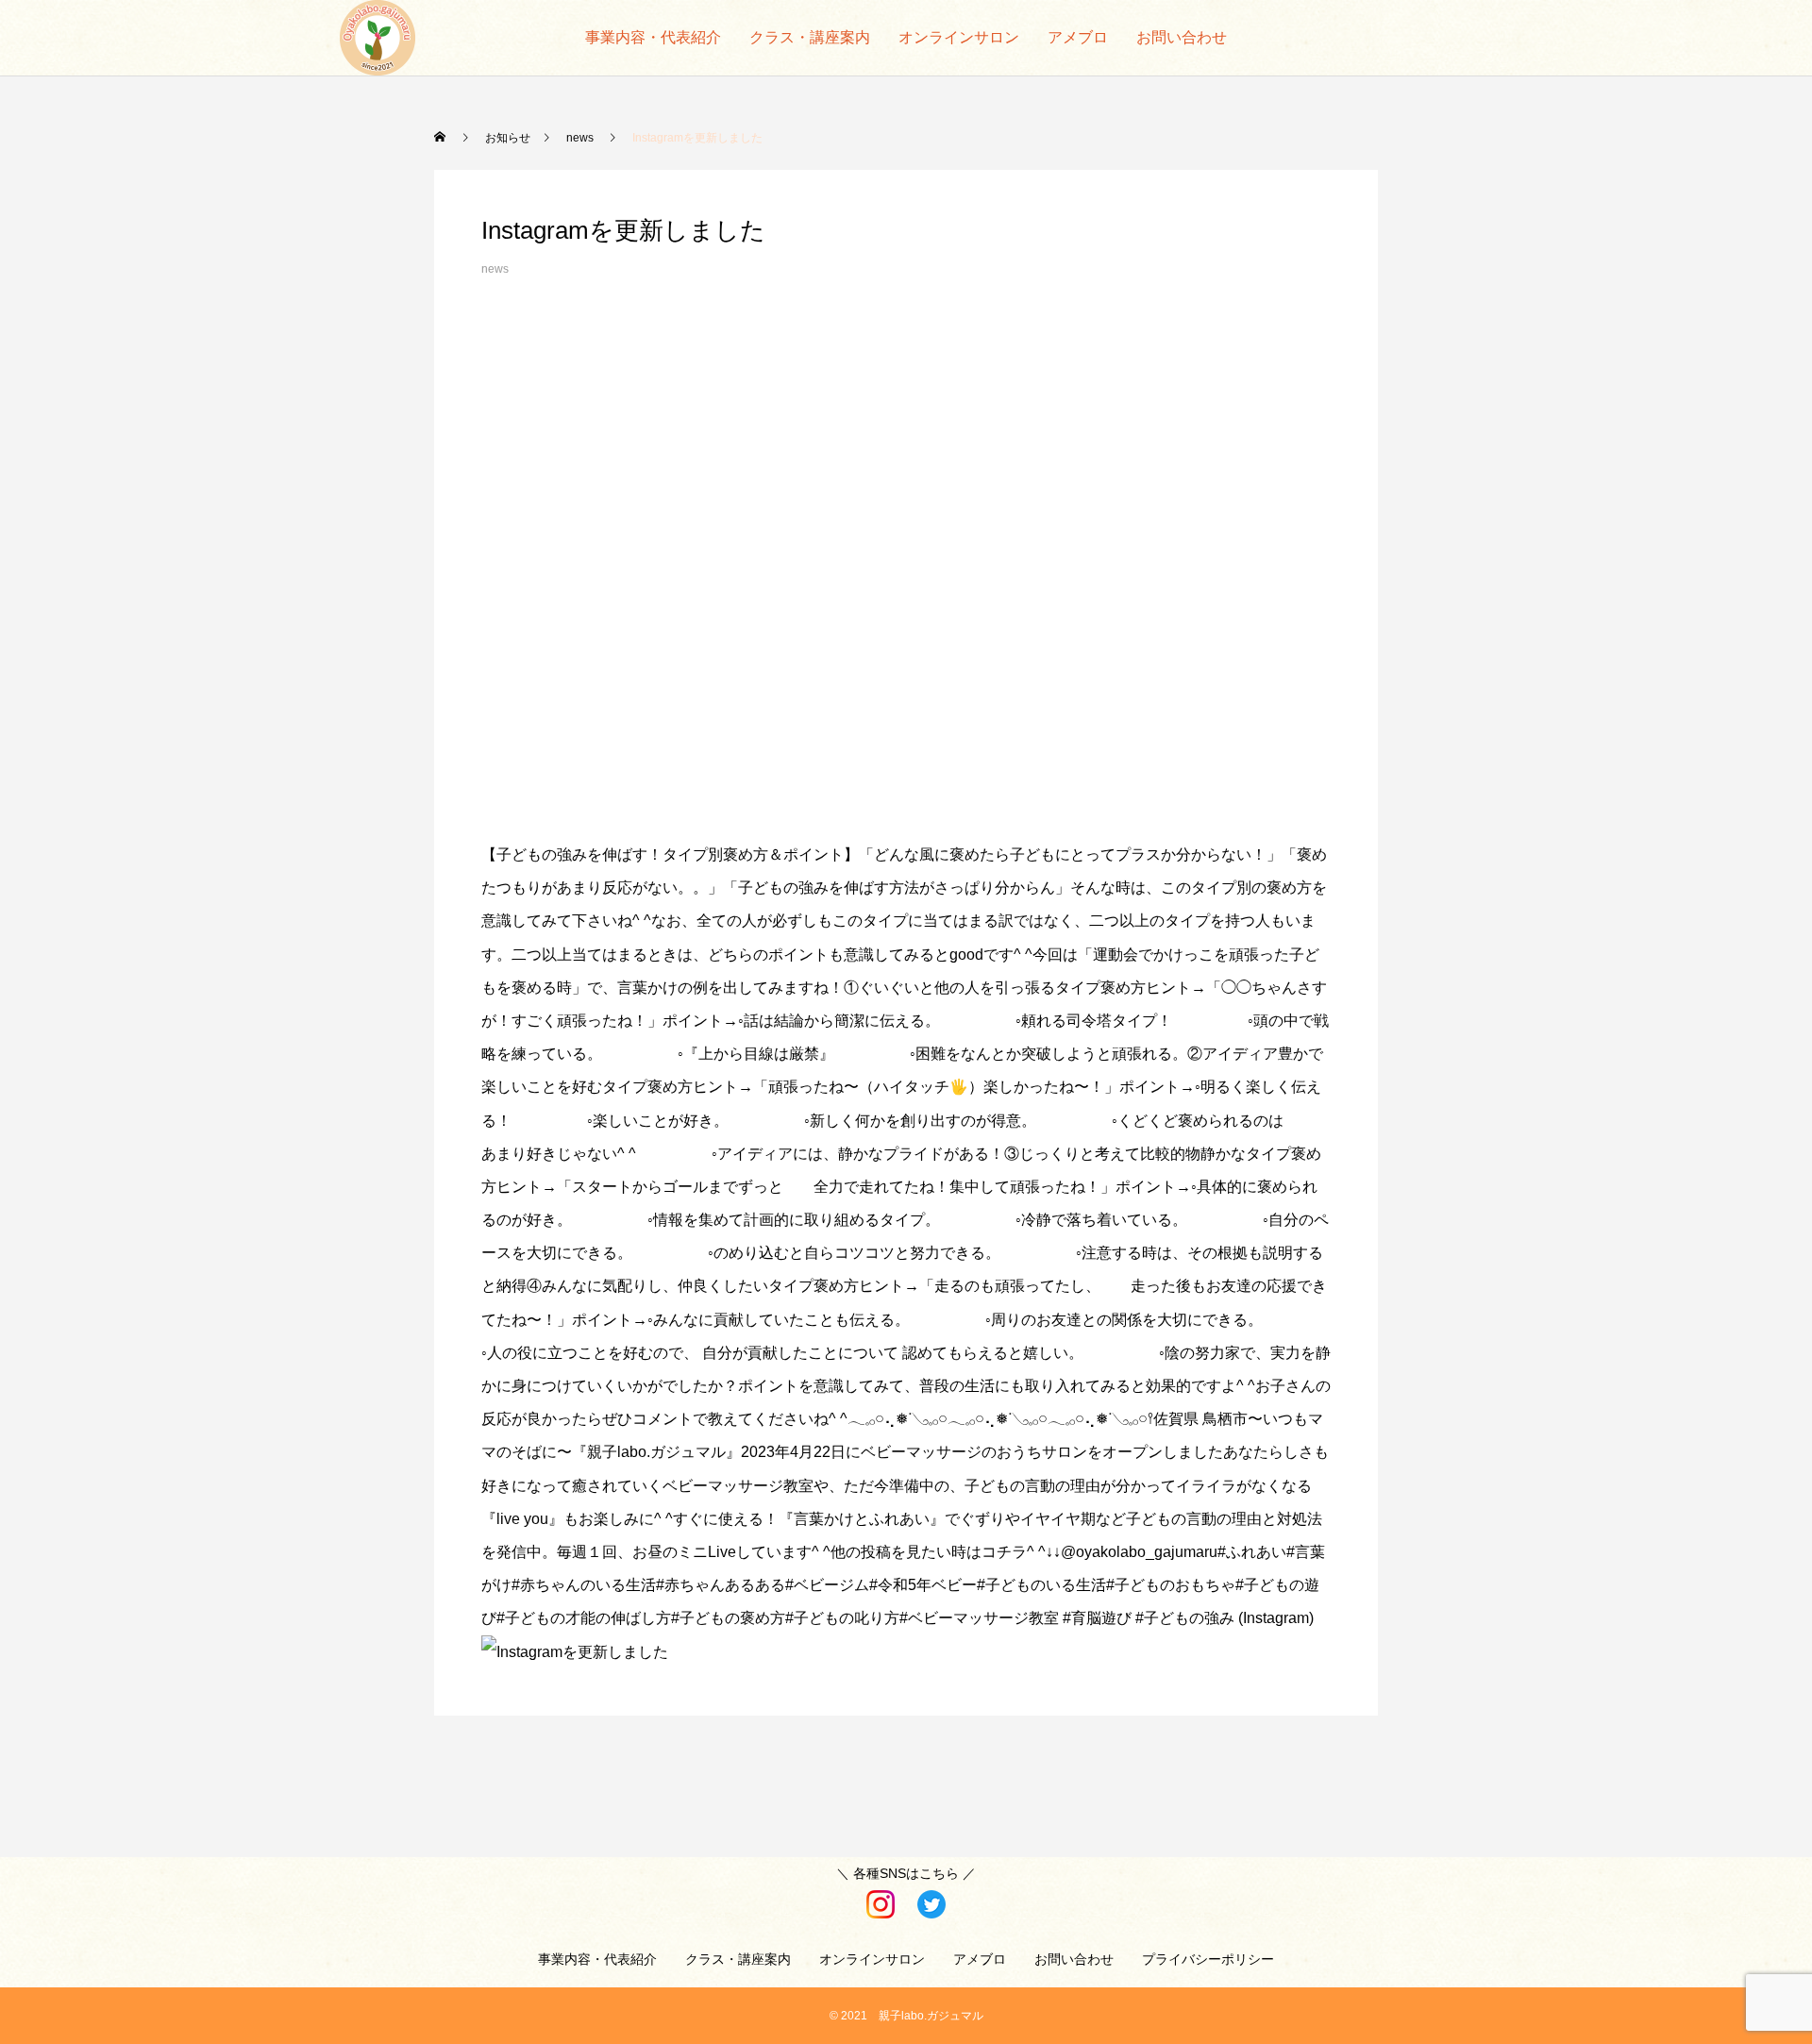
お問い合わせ (1182, 37)
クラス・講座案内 (810, 37)
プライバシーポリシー (1208, 1959)
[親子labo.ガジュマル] (377, 38)
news (495, 269)
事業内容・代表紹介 (653, 37)
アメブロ (1078, 37)
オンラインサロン (959, 37)
